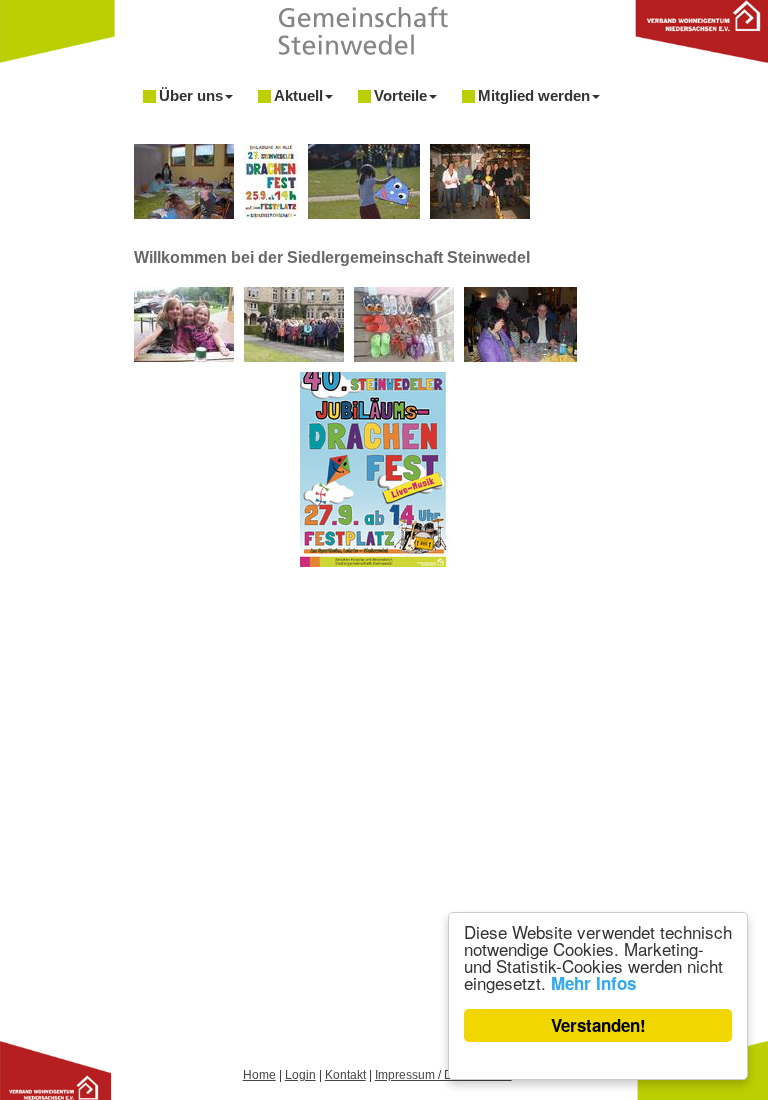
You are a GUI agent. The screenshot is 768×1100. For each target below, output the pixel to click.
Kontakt (345, 1075)
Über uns (191, 95)
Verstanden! (598, 1025)
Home (259, 1075)
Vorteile (400, 95)
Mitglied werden (534, 95)
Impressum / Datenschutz (443, 1075)
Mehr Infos (593, 983)
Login (300, 1075)
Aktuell (298, 95)
